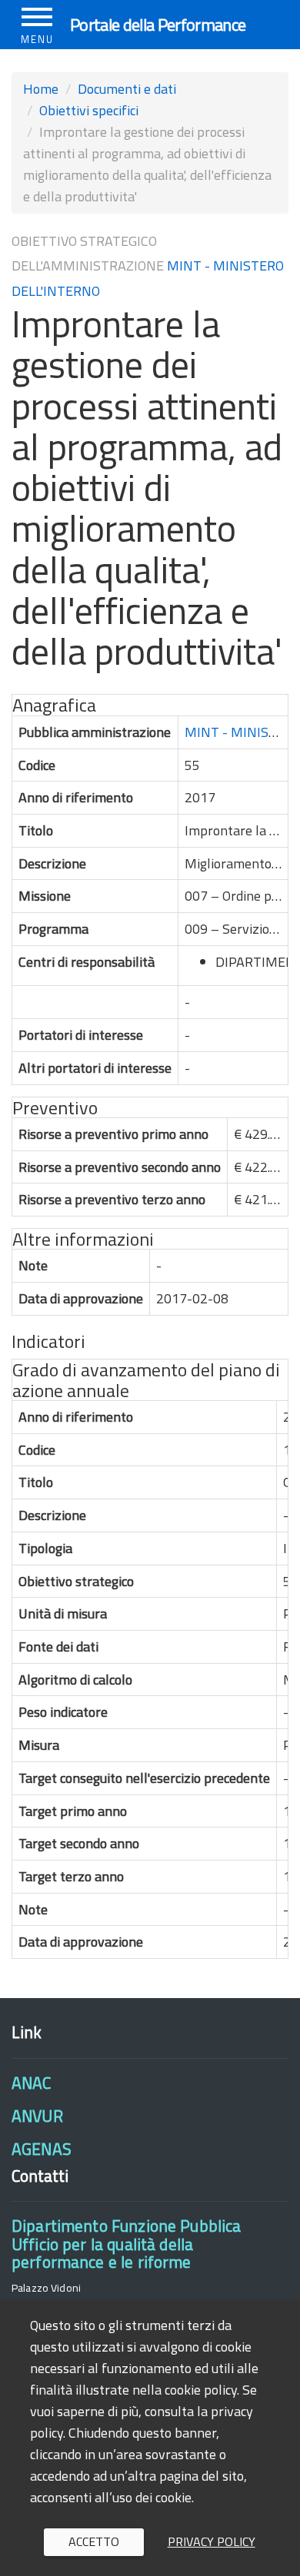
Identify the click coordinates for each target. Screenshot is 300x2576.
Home (41, 89)
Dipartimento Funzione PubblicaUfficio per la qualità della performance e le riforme (126, 2244)
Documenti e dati (127, 89)
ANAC (32, 2083)
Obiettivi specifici (89, 110)
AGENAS (42, 2149)
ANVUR (37, 2116)
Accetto (94, 2541)
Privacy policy (212, 2541)
